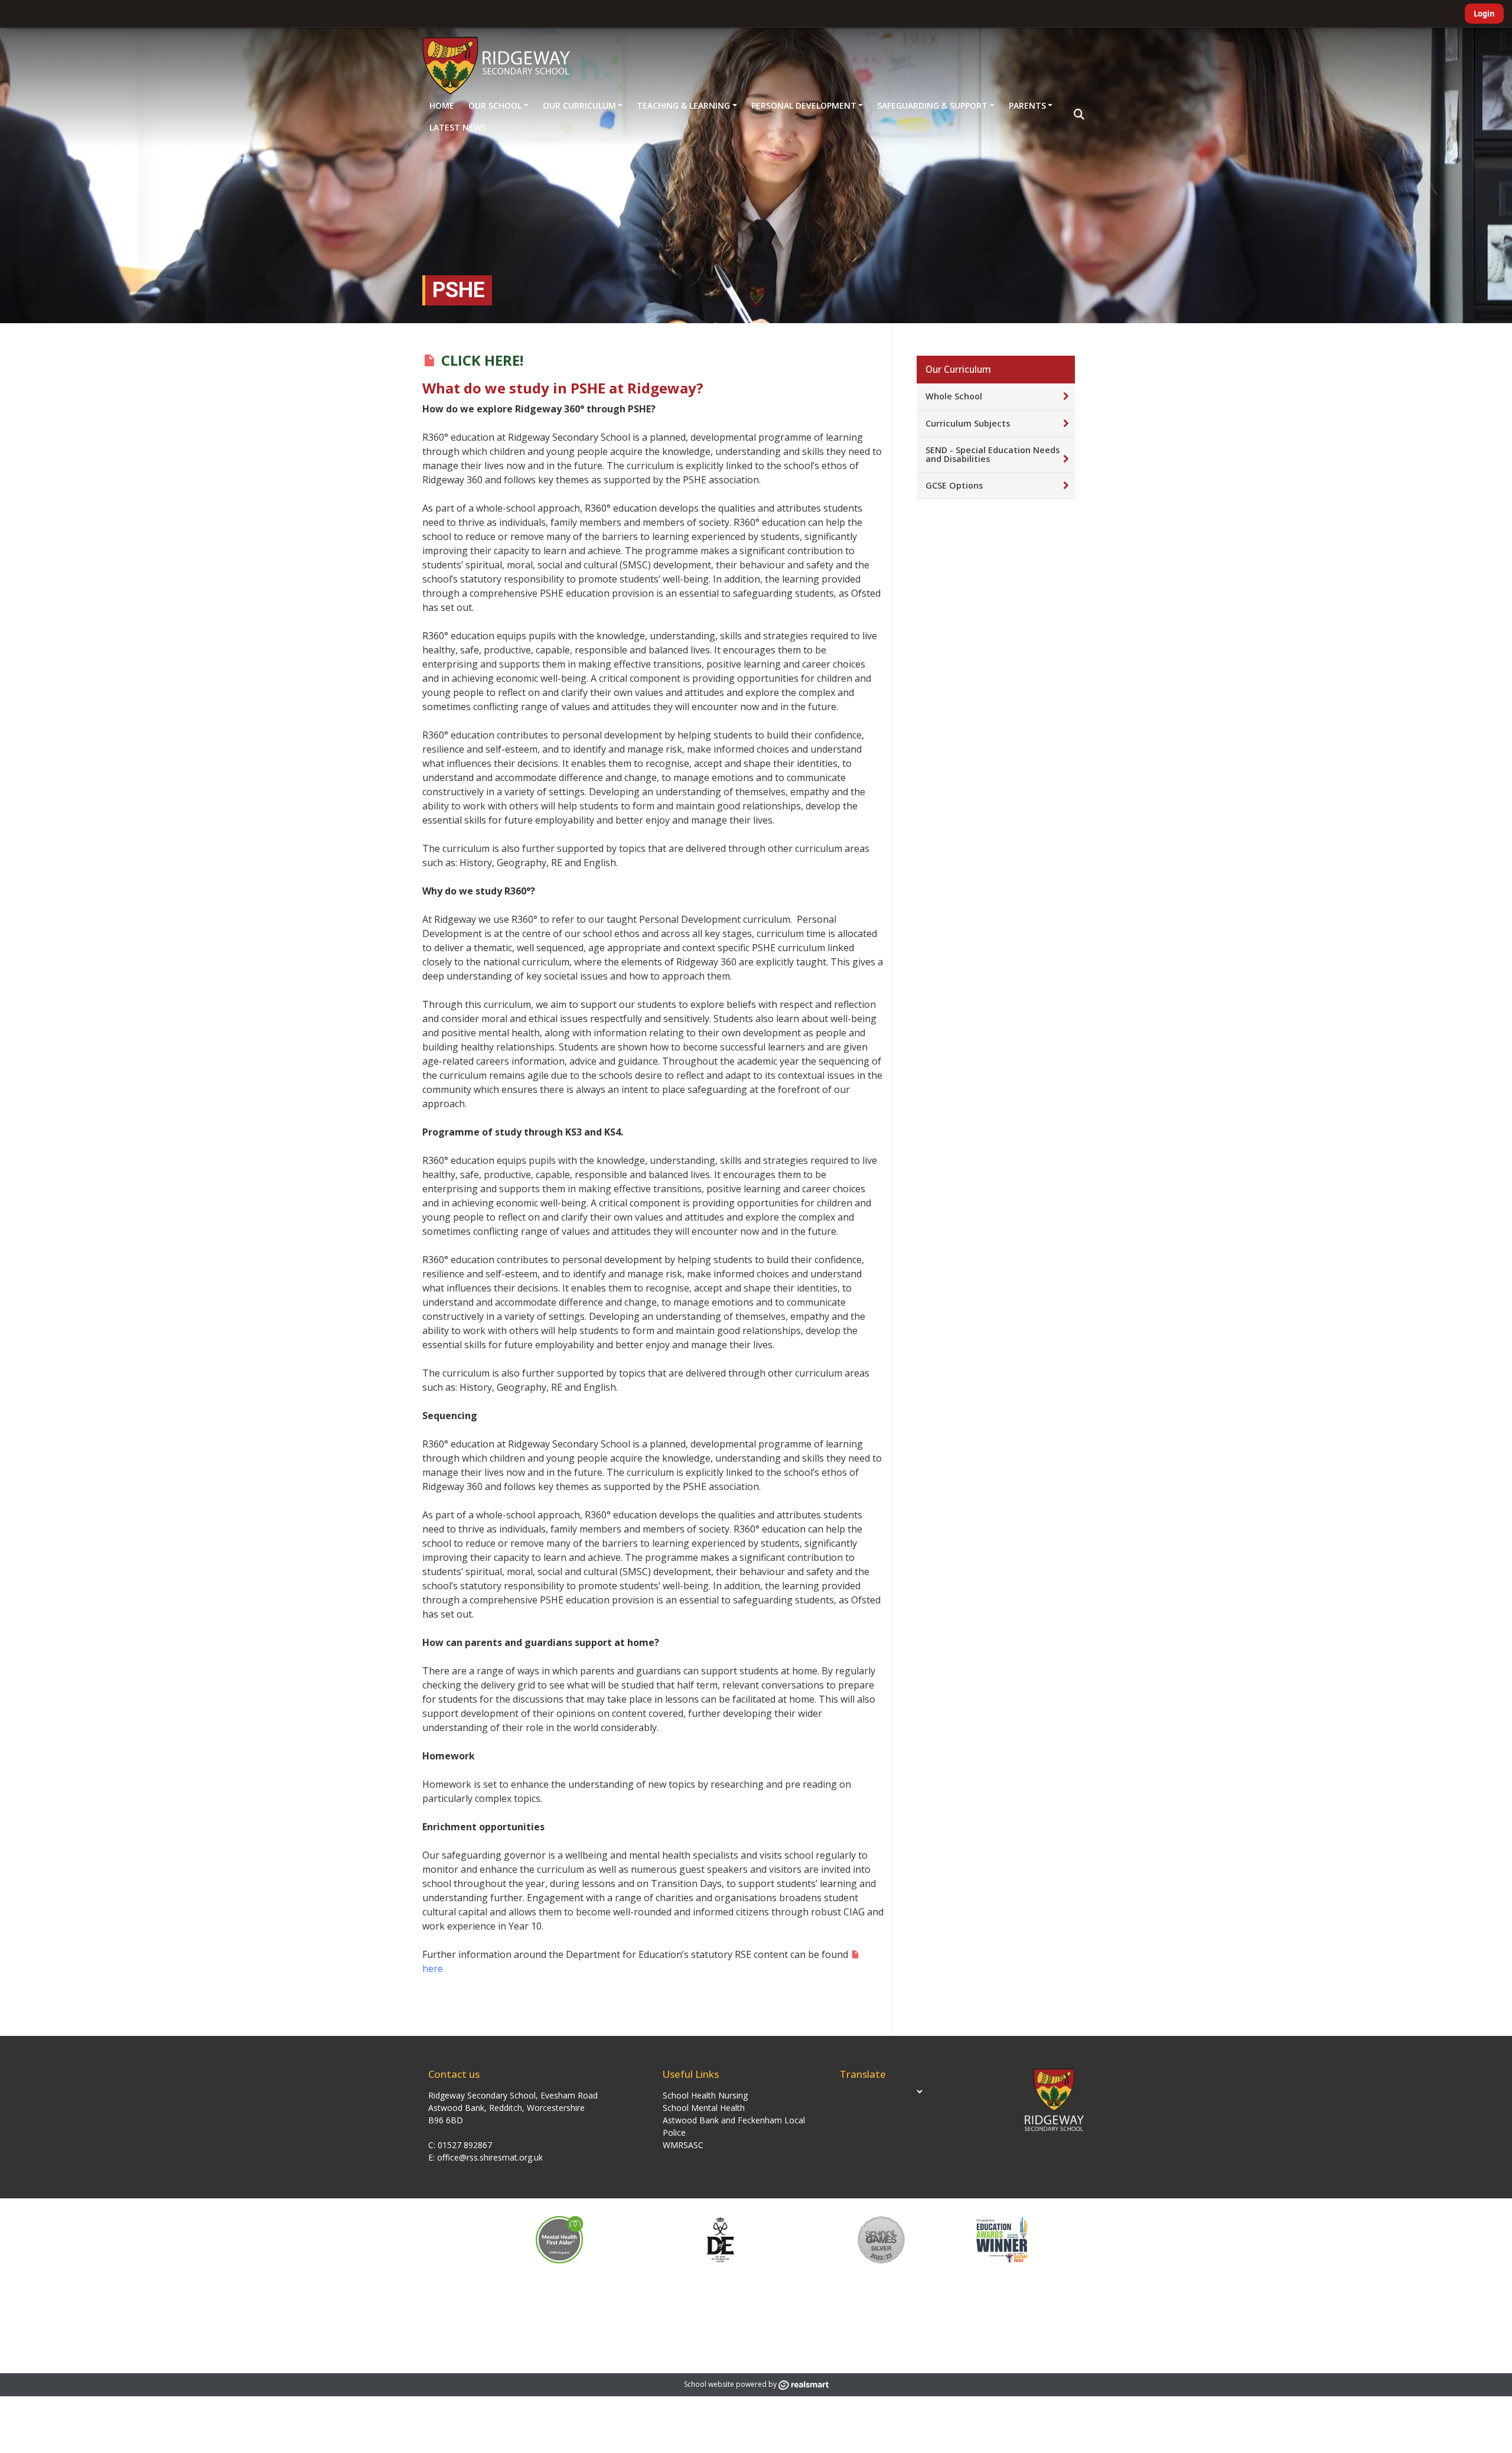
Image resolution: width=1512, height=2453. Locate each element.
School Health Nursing (705, 2095)
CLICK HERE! (482, 360)
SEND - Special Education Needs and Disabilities (993, 454)
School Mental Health (704, 2108)
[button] (1079, 115)
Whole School (954, 396)
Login (1484, 14)
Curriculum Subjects (968, 423)
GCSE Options (954, 485)
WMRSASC (683, 2145)
